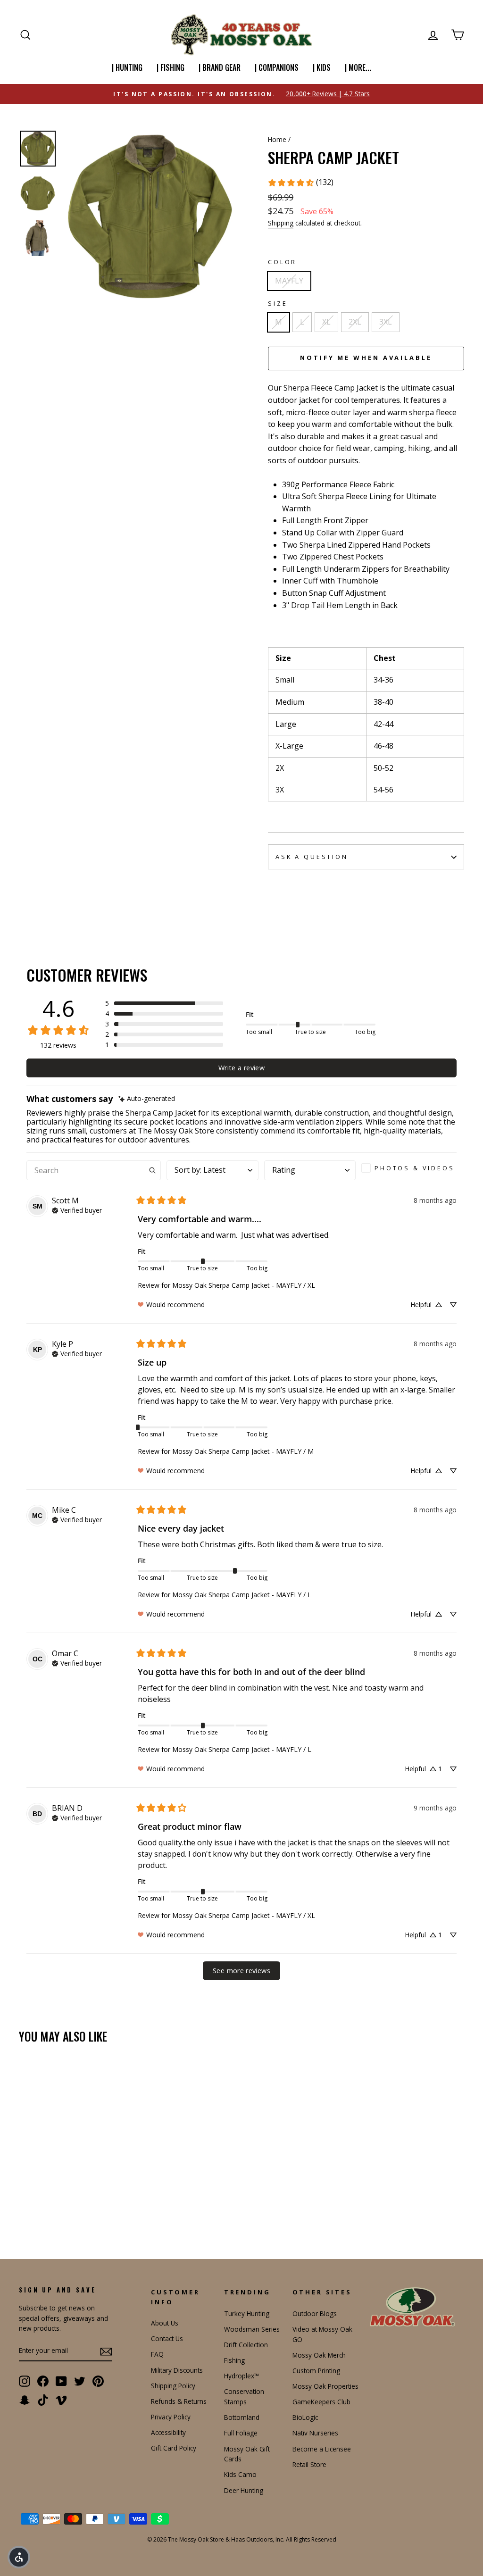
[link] (300, 183)
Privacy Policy (171, 2417)
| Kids (322, 67)
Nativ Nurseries (315, 2433)
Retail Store (309, 2464)
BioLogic (305, 2417)
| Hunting (127, 67)
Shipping (281, 223)
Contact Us (167, 2338)
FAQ (157, 2354)
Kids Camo (240, 2474)
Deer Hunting (244, 2490)
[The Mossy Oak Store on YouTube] (61, 2381)
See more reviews (241, 1971)
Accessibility (168, 2432)
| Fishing (171, 67)
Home (277, 139)
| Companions (277, 67)
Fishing (234, 2360)
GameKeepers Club (321, 2402)
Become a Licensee (322, 2449)
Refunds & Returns (179, 2401)
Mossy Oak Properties (325, 2386)
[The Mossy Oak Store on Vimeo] (61, 2400)
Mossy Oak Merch (319, 2355)
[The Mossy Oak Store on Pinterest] (98, 2381)
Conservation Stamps (244, 2397)
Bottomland (242, 2417)
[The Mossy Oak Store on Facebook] (43, 2381)
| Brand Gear (220, 67)
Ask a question (312, 857)
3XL (386, 322)
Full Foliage (241, 2433)
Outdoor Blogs (315, 2313)
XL (326, 322)
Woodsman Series (252, 2329)
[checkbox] (409, 1168)
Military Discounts (177, 2370)
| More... (358, 67)
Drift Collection (246, 2345)
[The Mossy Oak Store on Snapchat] (25, 2400)
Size (278, 303)
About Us (165, 2323)
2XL (355, 322)
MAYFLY (289, 281)
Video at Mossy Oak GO (322, 2334)
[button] (164, 1003)
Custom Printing (316, 2371)
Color (282, 262)
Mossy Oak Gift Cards (247, 2454)
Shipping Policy (173, 2386)
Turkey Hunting (247, 2313)
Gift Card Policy (174, 2448)
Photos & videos (415, 1168)
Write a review (241, 1068)
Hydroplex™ (241, 2376)
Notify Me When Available (366, 358)
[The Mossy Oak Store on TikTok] (43, 2400)
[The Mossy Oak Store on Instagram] (25, 2381)
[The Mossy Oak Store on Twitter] (80, 2381)
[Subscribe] (106, 2351)
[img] (147, 1099)
